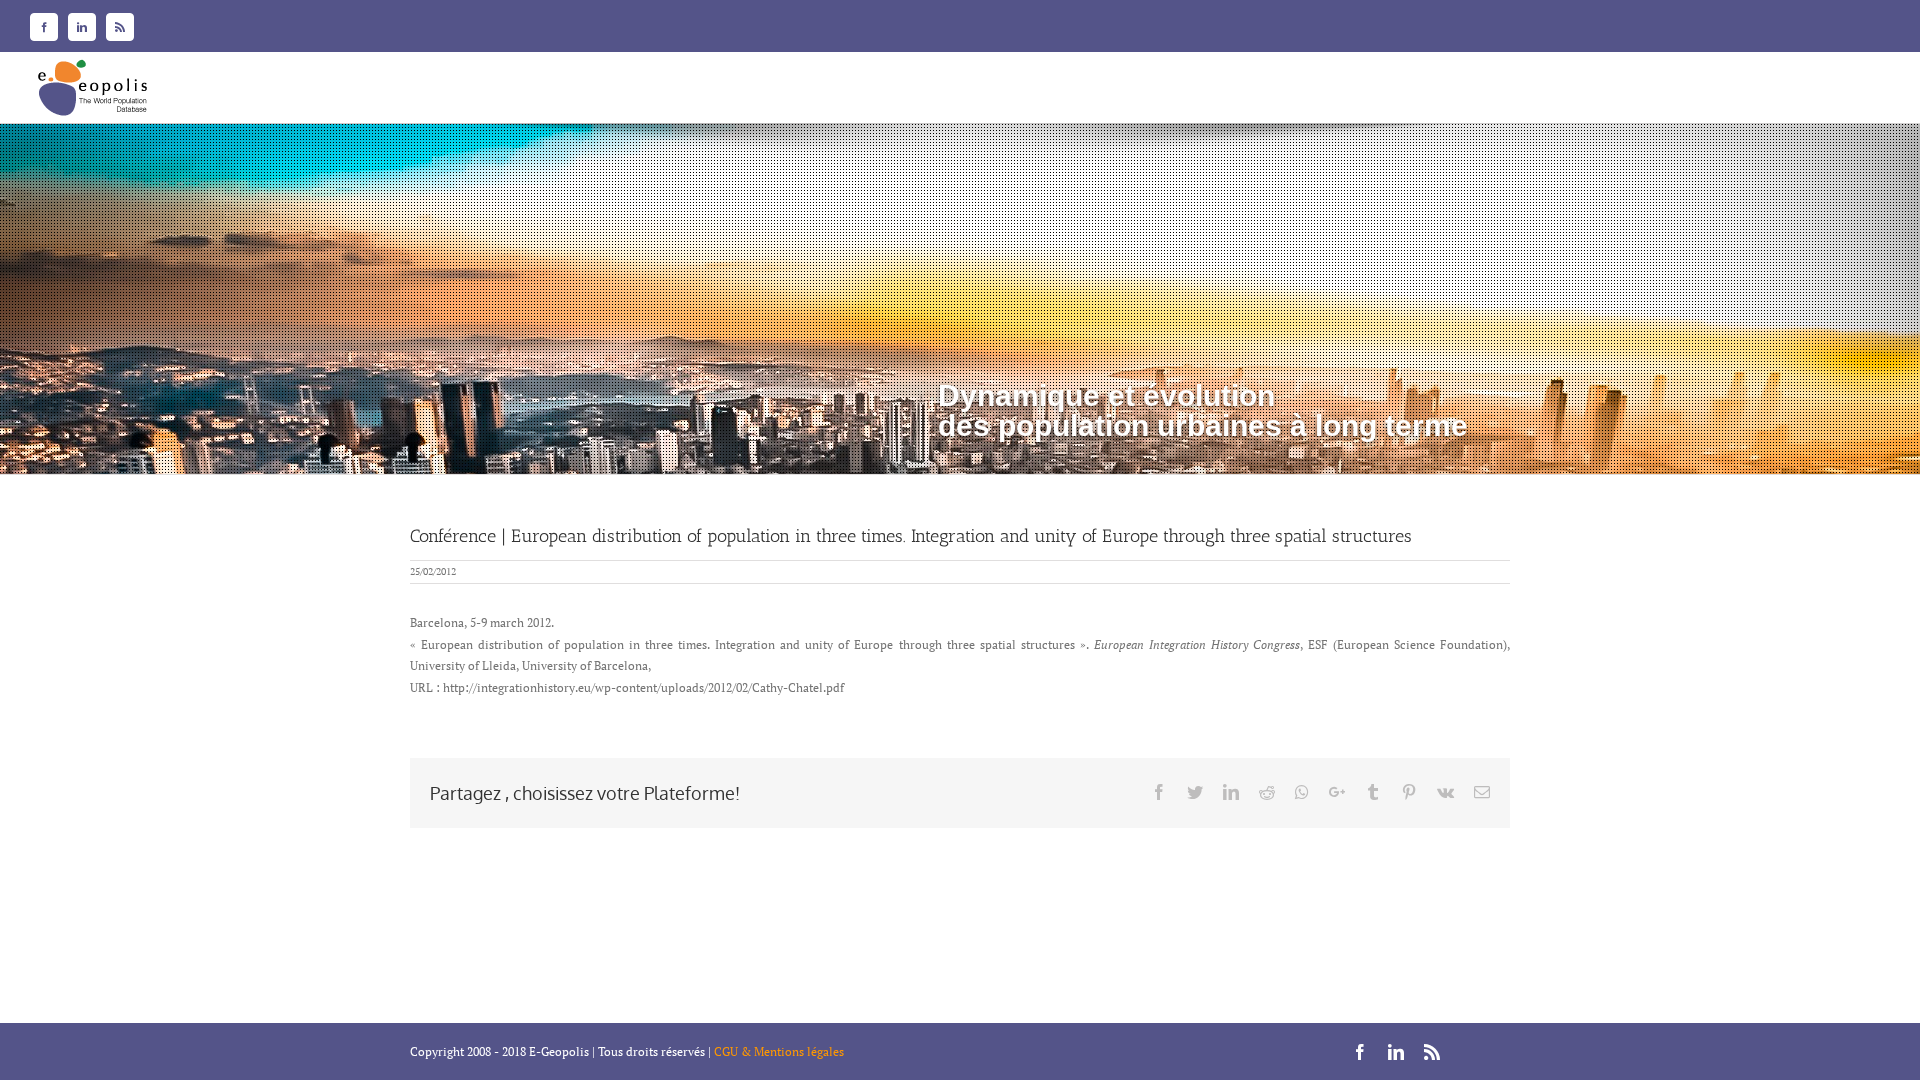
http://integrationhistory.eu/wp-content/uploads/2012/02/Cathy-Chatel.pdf (643, 687)
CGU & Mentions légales (779, 1051)
